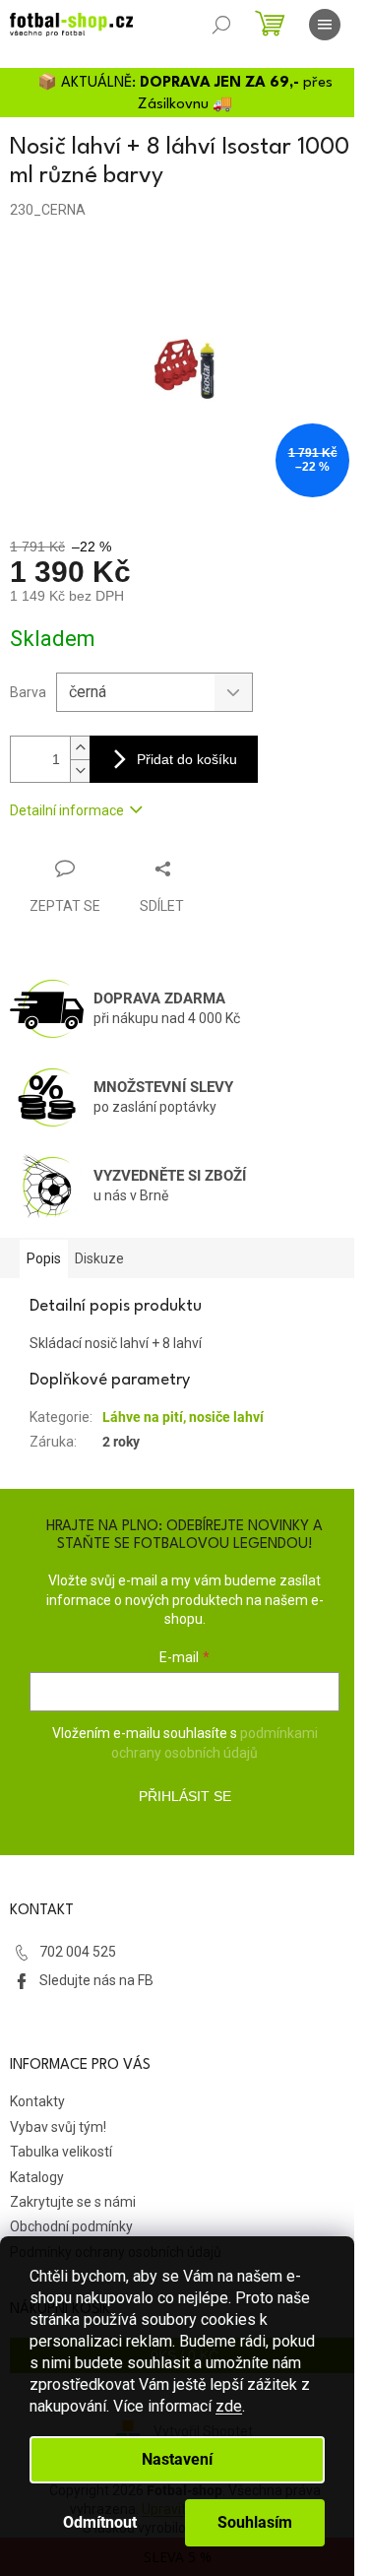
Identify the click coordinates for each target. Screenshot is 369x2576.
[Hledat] (221, 25)
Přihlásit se (185, 1796)
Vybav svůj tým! (58, 2127)
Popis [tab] (44, 1258)
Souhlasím (255, 2522)
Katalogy (37, 2177)
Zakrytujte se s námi (73, 2202)
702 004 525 (78, 1952)
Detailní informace (67, 810)
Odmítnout (100, 2522)
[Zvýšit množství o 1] (80, 748)
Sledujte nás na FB (96, 1980)
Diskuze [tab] (99, 1258)
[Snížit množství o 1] (80, 771)
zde (229, 2406)
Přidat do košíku (187, 759)
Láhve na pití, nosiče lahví (183, 1417)
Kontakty (37, 2101)
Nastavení (177, 2459)
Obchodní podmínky (71, 2226)
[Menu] (325, 25)
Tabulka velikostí (61, 2152)
